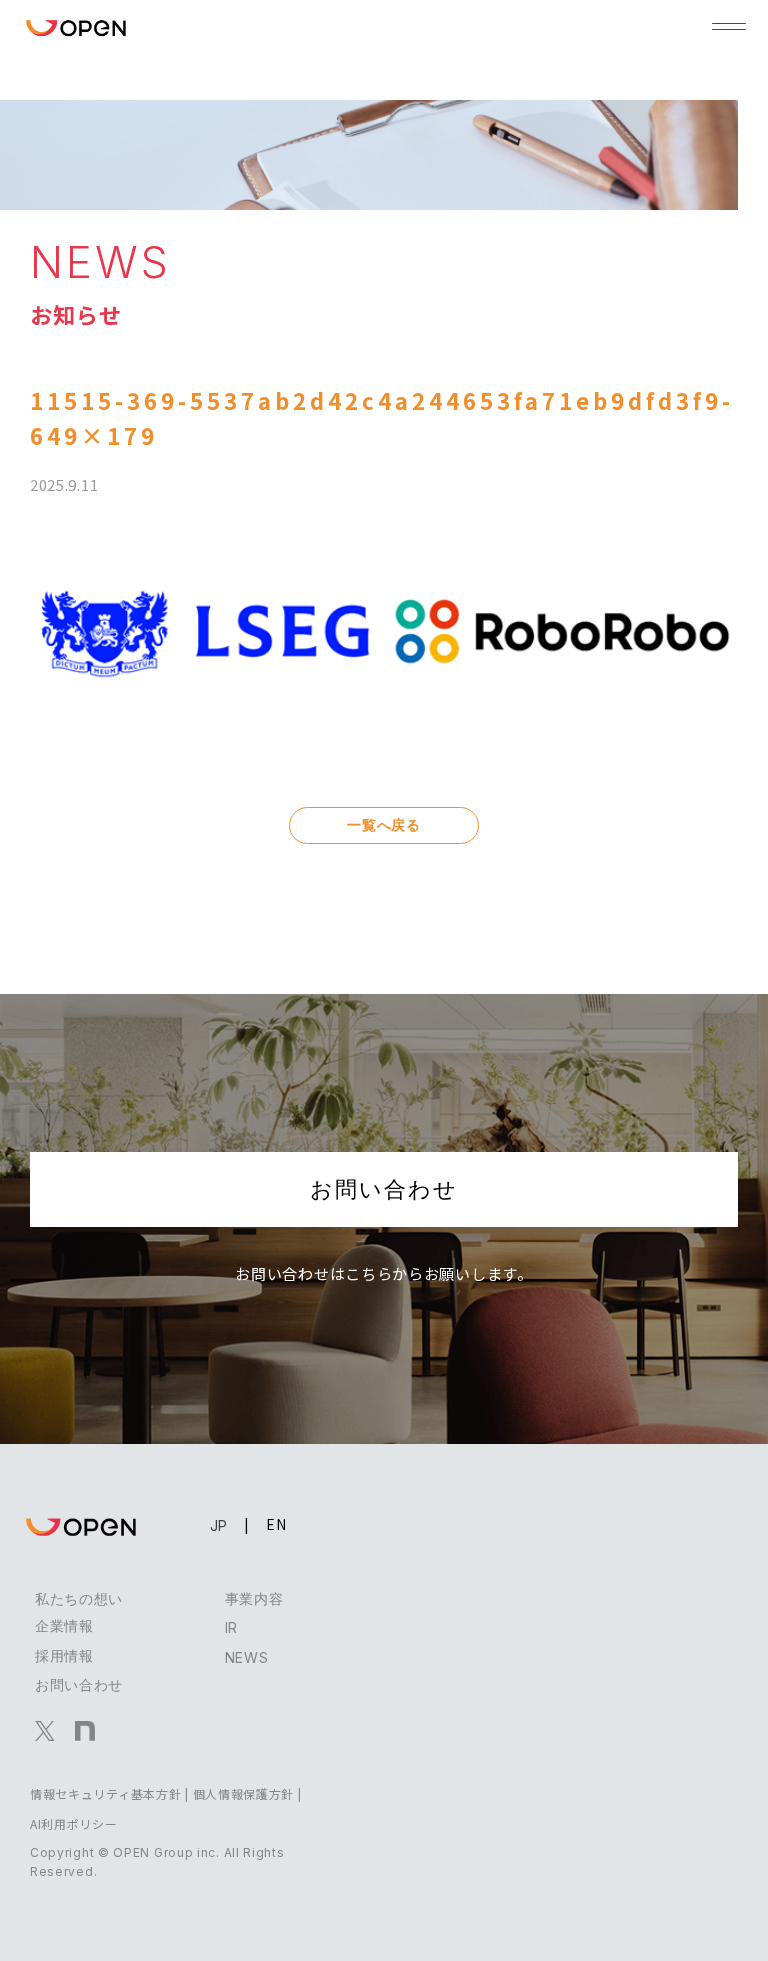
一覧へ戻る (384, 824)
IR (231, 1627)
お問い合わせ (384, 1189)
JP (219, 1525)
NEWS (247, 1657)
